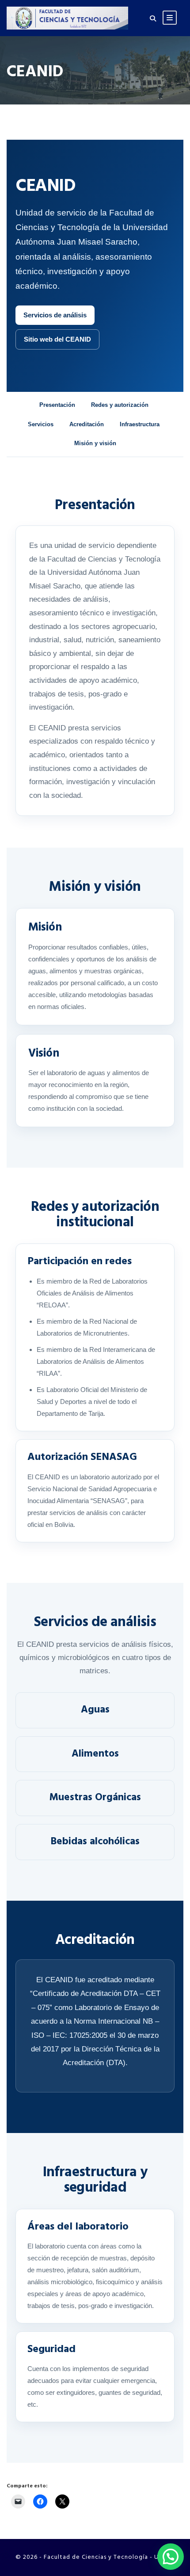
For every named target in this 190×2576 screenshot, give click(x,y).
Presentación (57, 405)
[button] (171, 2557)
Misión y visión (95, 443)
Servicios (41, 424)
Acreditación (87, 424)
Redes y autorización (120, 405)
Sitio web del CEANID (57, 339)
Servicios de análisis (55, 315)
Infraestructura (140, 424)
